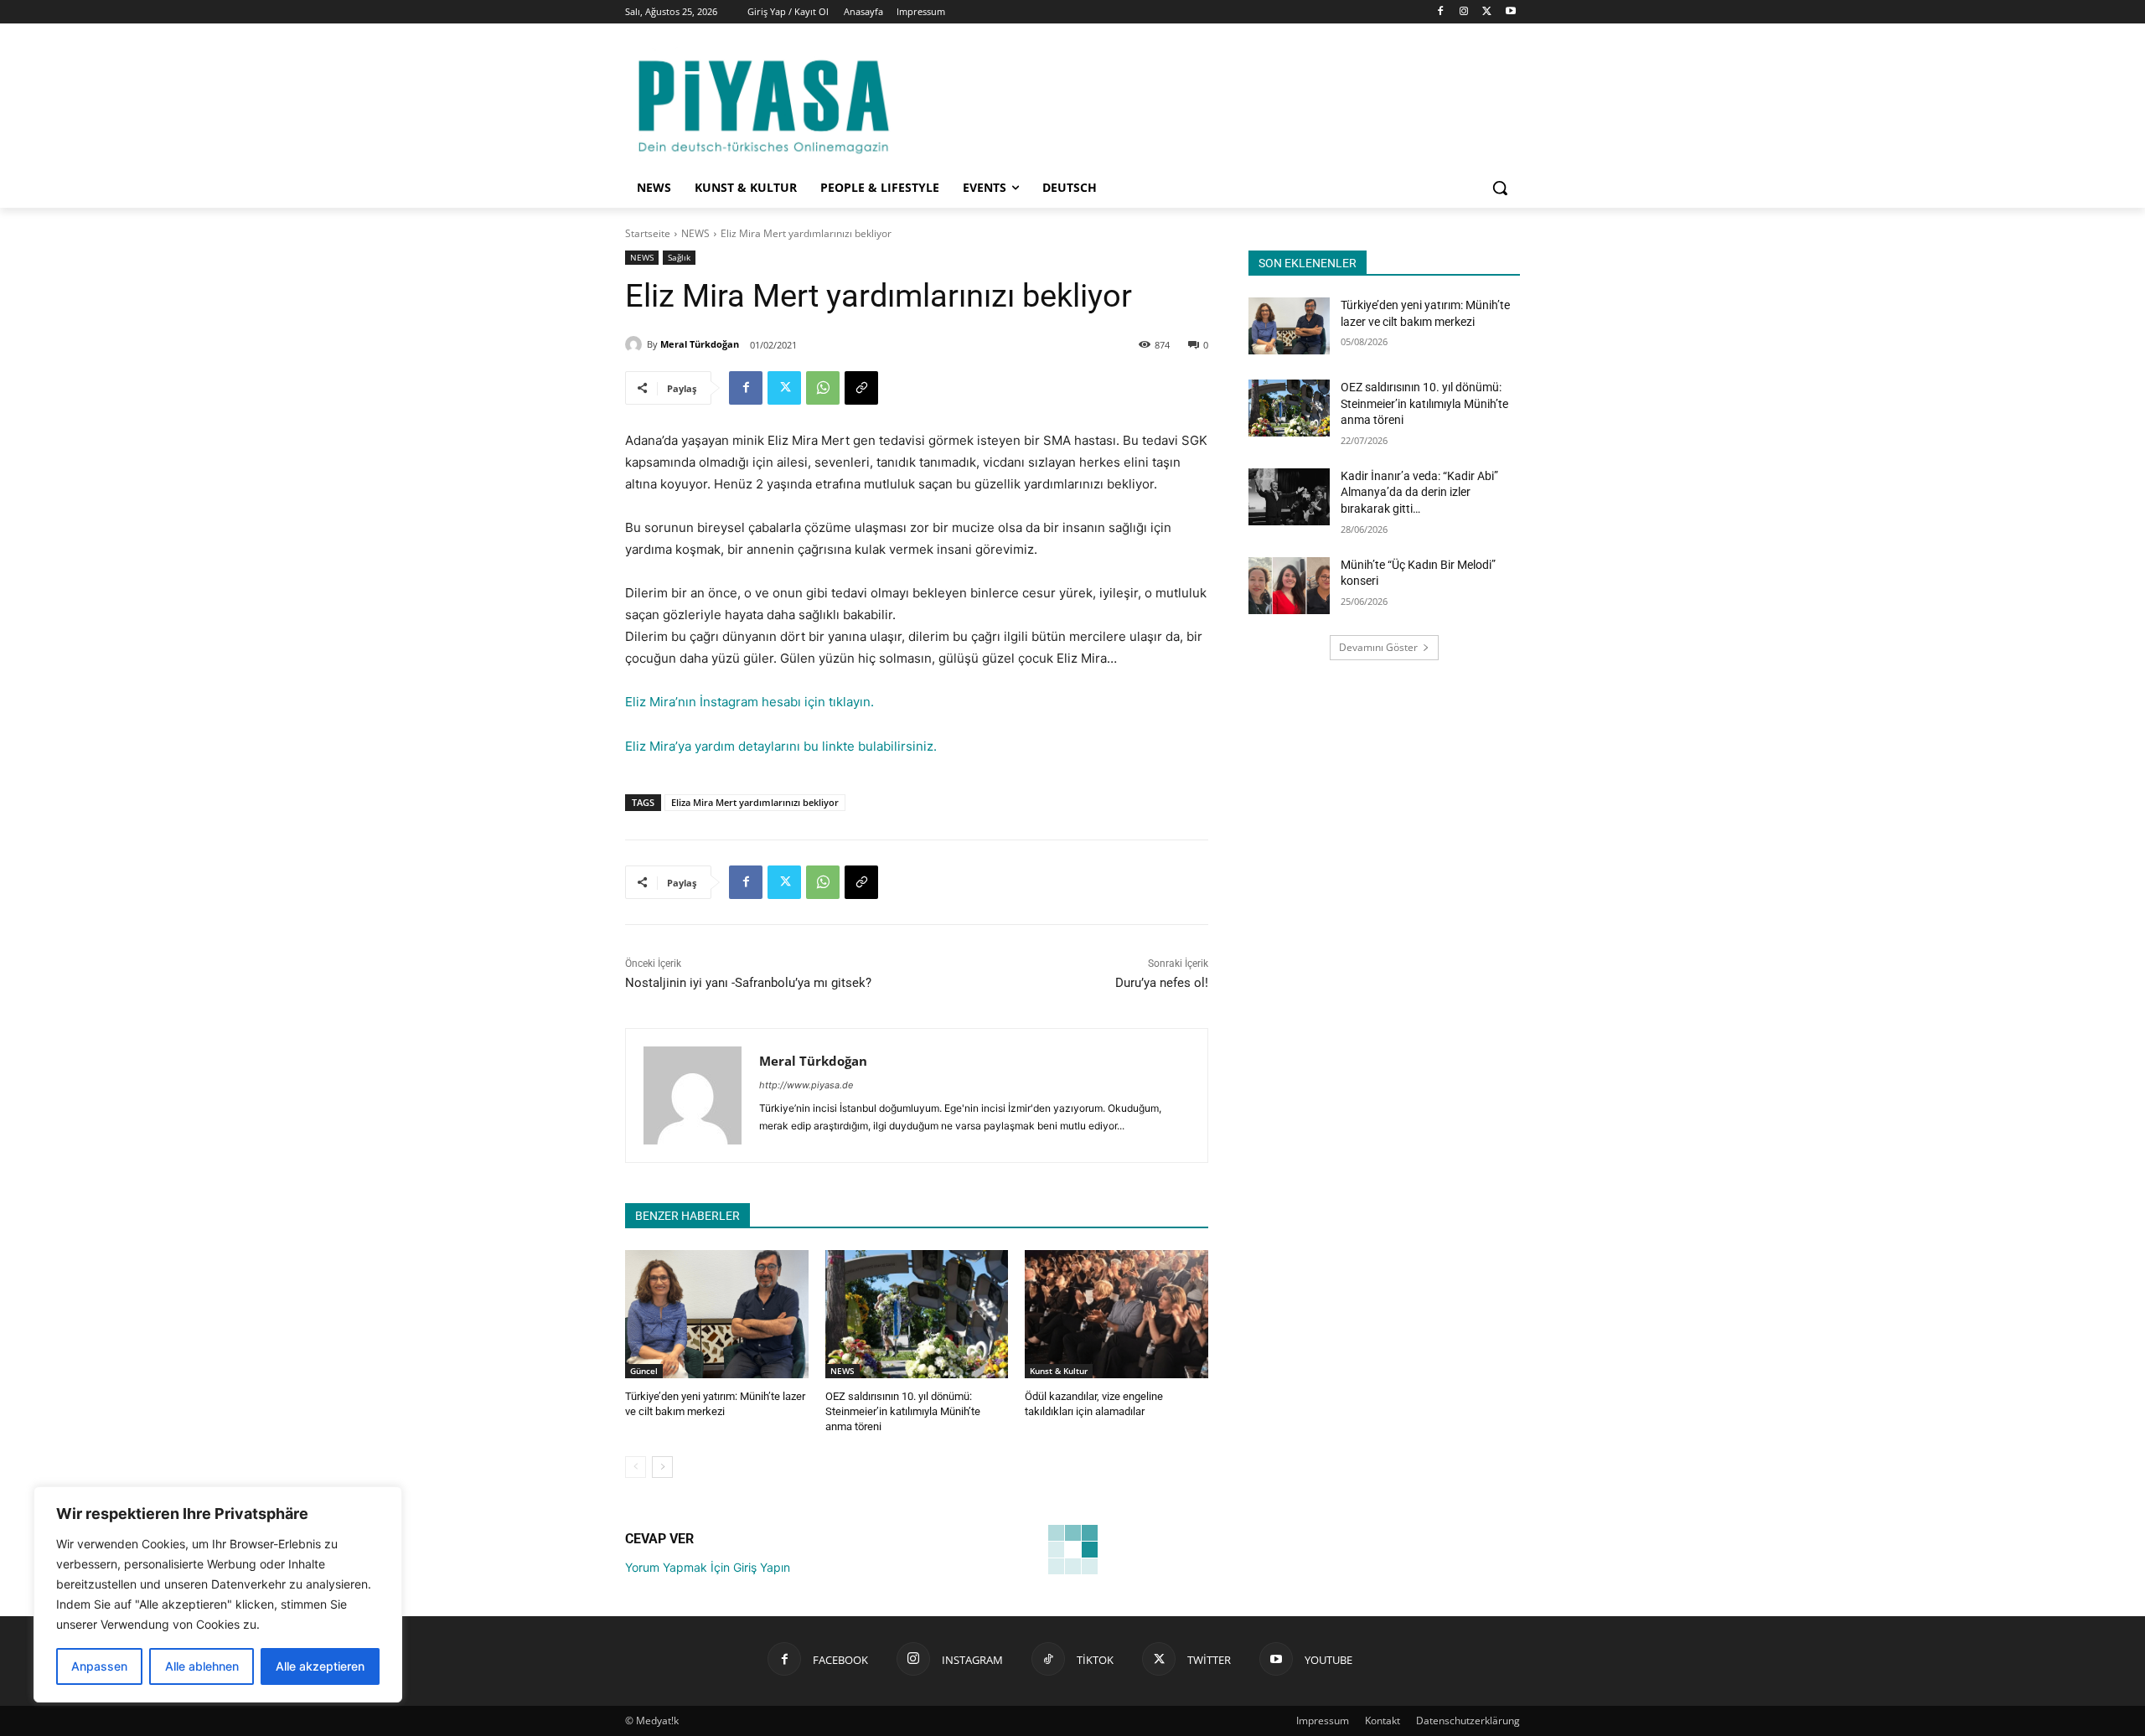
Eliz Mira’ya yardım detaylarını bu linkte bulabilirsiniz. (781, 746)
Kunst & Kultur (1059, 1371)
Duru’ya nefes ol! (1162, 983)
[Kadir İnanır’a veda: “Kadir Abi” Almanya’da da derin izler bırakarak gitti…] (1289, 497)
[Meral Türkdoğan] (636, 344)
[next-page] (662, 1467)
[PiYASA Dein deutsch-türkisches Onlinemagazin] (763, 103)
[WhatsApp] (823, 388)
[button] (1500, 188)
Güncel (644, 1371)
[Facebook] (1441, 12)
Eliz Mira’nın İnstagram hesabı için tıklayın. (749, 702)
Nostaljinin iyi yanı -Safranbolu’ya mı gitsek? (748, 983)
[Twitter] (1487, 12)
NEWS (695, 233)
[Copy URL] (861, 388)
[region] (218, 1594)
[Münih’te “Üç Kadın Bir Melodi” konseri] (1289, 586)
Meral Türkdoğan (700, 344)
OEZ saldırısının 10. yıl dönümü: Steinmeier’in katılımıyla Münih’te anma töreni (903, 1411)
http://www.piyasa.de (806, 1085)
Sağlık (679, 257)
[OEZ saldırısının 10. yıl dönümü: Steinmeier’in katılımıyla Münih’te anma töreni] (917, 1314)
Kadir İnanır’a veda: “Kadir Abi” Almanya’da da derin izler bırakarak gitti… (1419, 492)
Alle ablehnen (202, 1666)
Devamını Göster (1378, 647)
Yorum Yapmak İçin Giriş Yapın (708, 1567)
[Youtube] (1510, 12)
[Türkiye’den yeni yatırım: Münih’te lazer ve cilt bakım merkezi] (717, 1314)
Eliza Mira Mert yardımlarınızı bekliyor (755, 802)
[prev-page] (636, 1467)
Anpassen (99, 1666)
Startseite (648, 233)
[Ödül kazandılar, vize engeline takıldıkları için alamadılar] (1116, 1314)
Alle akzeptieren (320, 1666)
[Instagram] (1464, 12)
